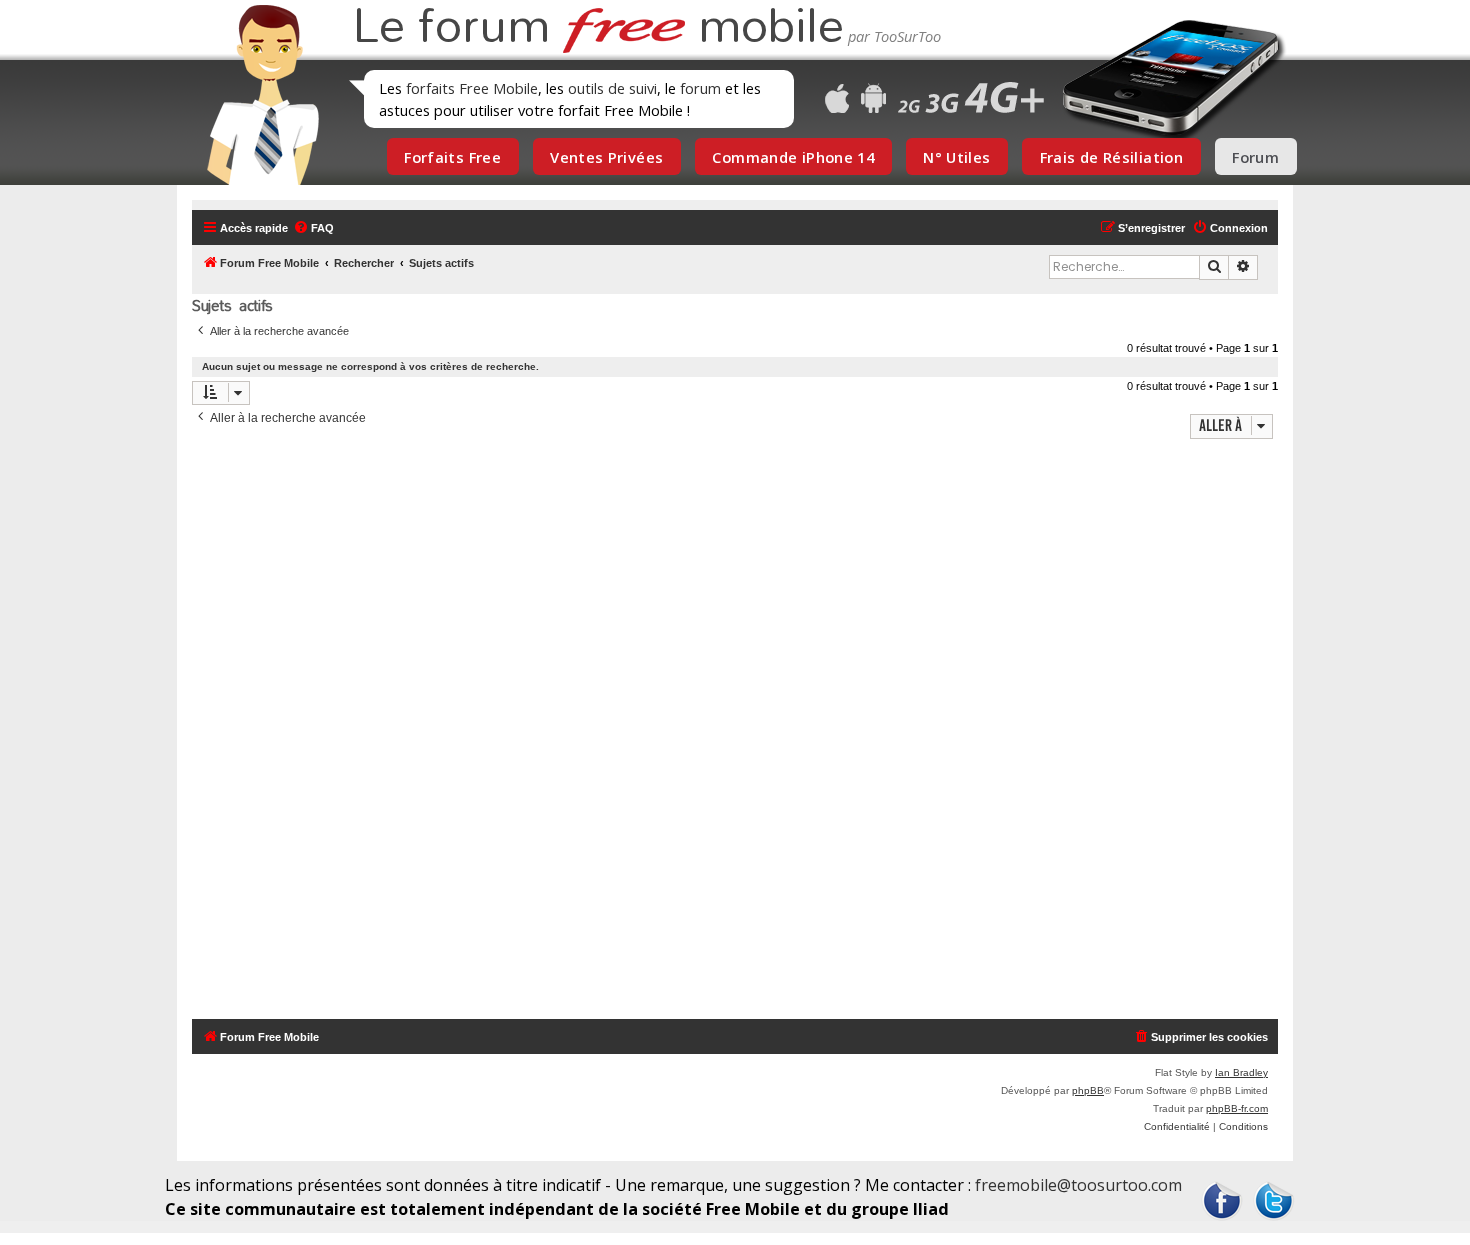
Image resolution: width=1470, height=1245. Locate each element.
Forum (1255, 157)
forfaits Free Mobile (472, 88)
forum (700, 88)
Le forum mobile (598, 28)
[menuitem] (313, 228)
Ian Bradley (1241, 1072)
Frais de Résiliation (1111, 157)
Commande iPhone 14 (793, 157)
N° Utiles (956, 157)
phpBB (1088, 1090)
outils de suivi (612, 88)
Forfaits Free (452, 157)
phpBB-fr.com (1237, 1108)
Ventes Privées (606, 157)
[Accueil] (257, 95)
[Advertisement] (747, 731)
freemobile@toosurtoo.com (1078, 1185)
